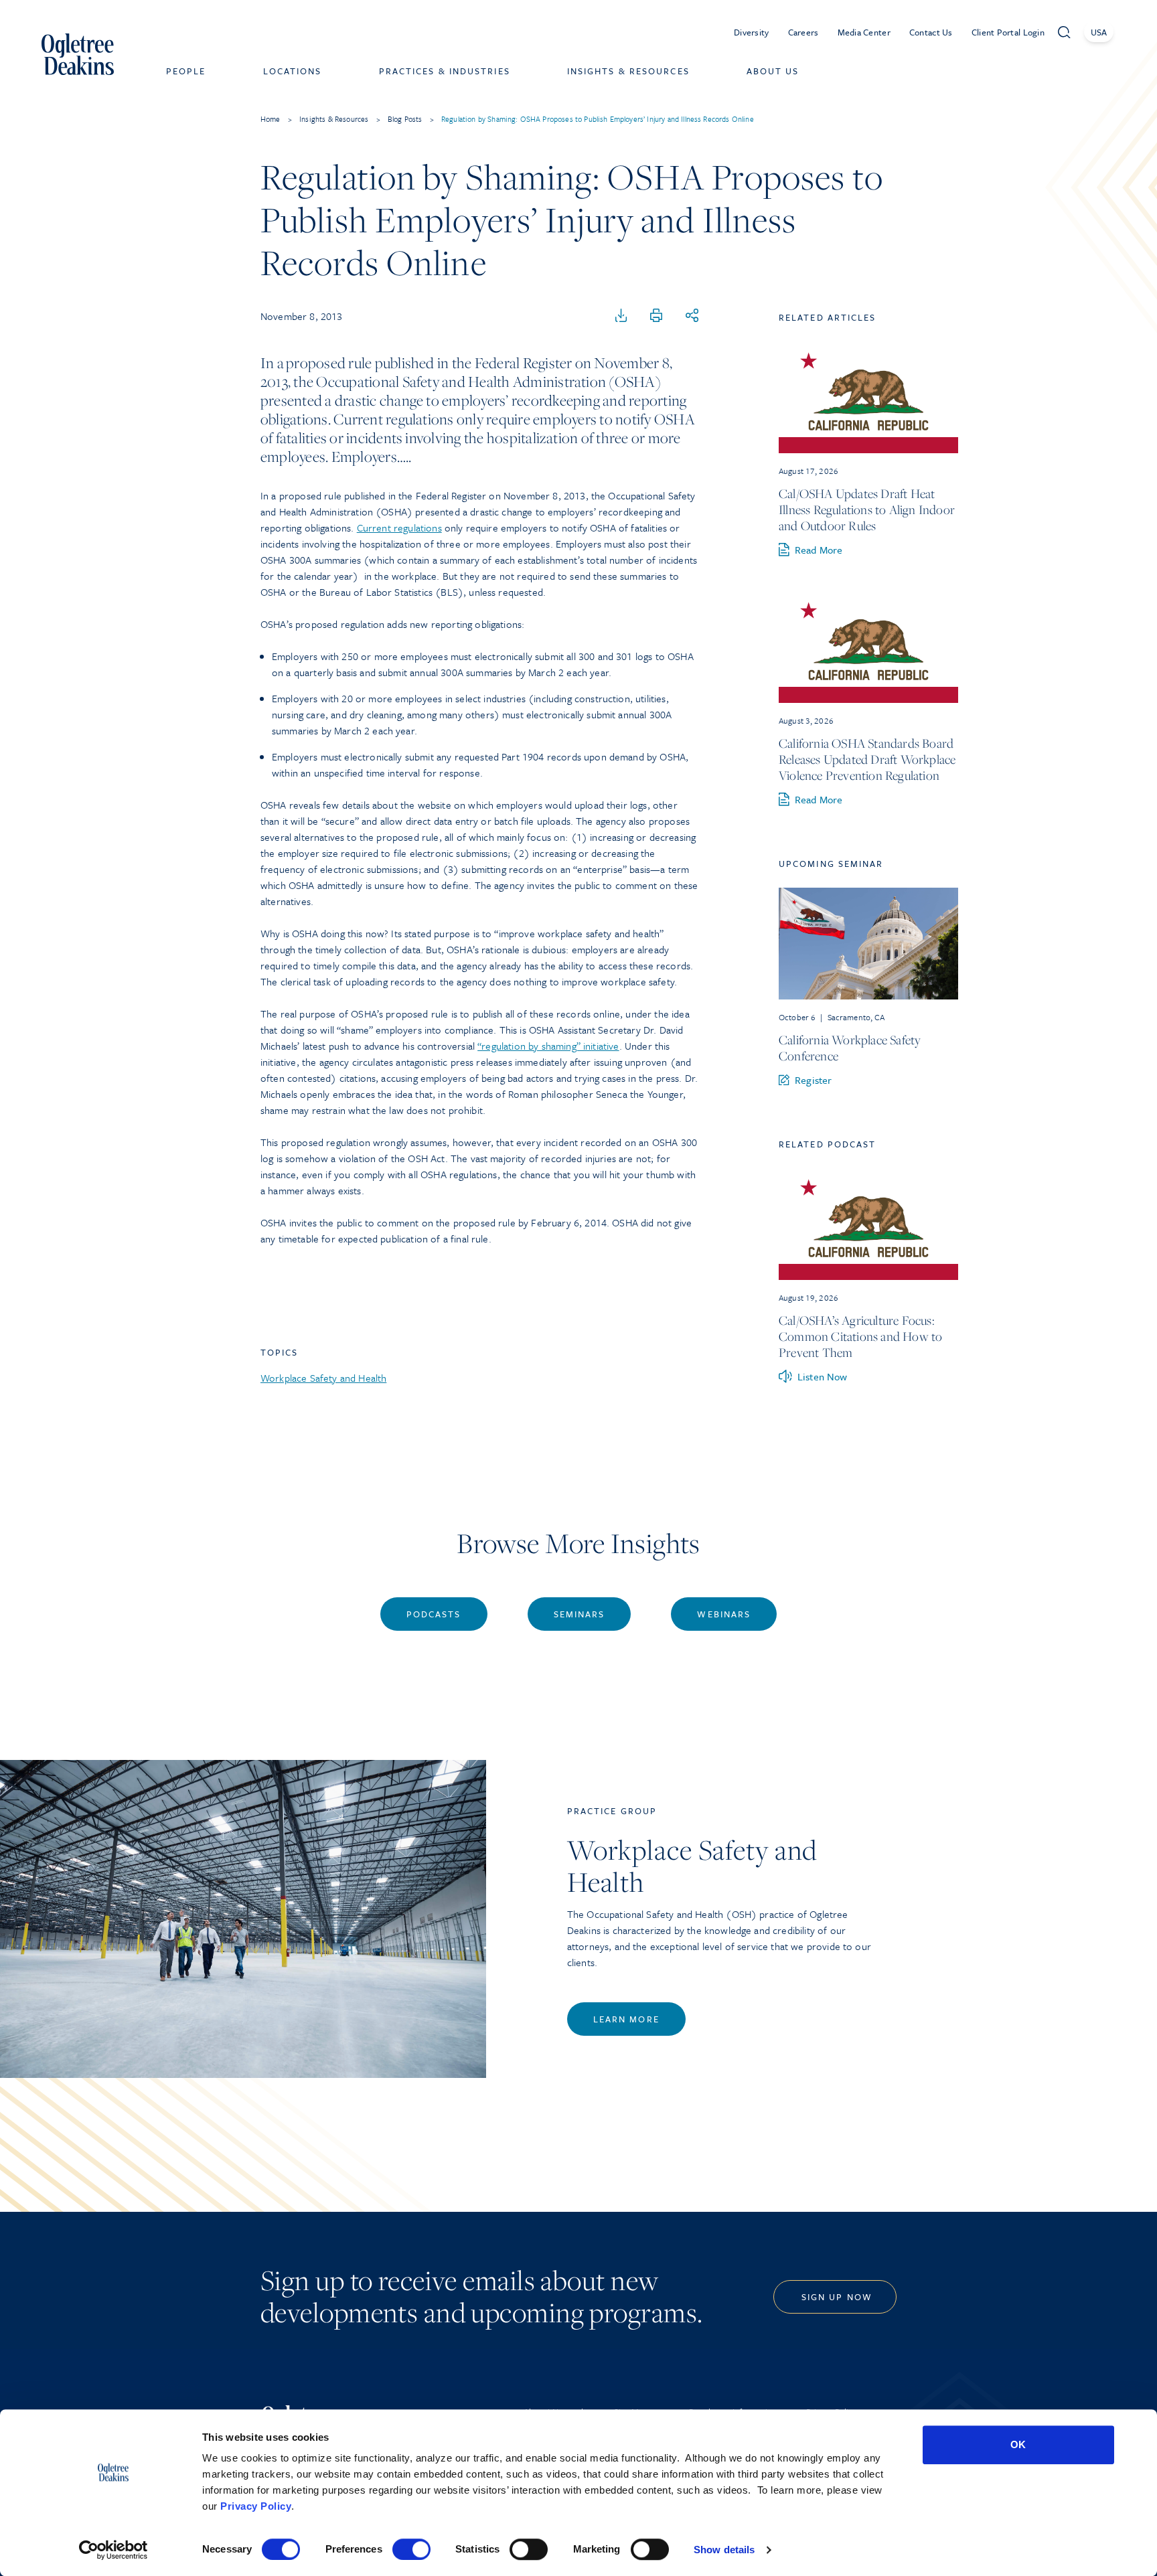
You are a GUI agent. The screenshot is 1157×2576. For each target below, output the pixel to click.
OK (1018, 2444)
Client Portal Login (1008, 32)
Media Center (864, 32)
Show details (724, 2550)
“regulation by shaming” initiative (548, 1046)
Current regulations (399, 528)
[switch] (411, 2549)
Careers (803, 32)
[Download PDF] (621, 316)
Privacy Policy (256, 2506)
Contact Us (931, 32)
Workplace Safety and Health (323, 1378)
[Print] (656, 316)
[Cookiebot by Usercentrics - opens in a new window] (113, 2550)
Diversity (752, 32)
